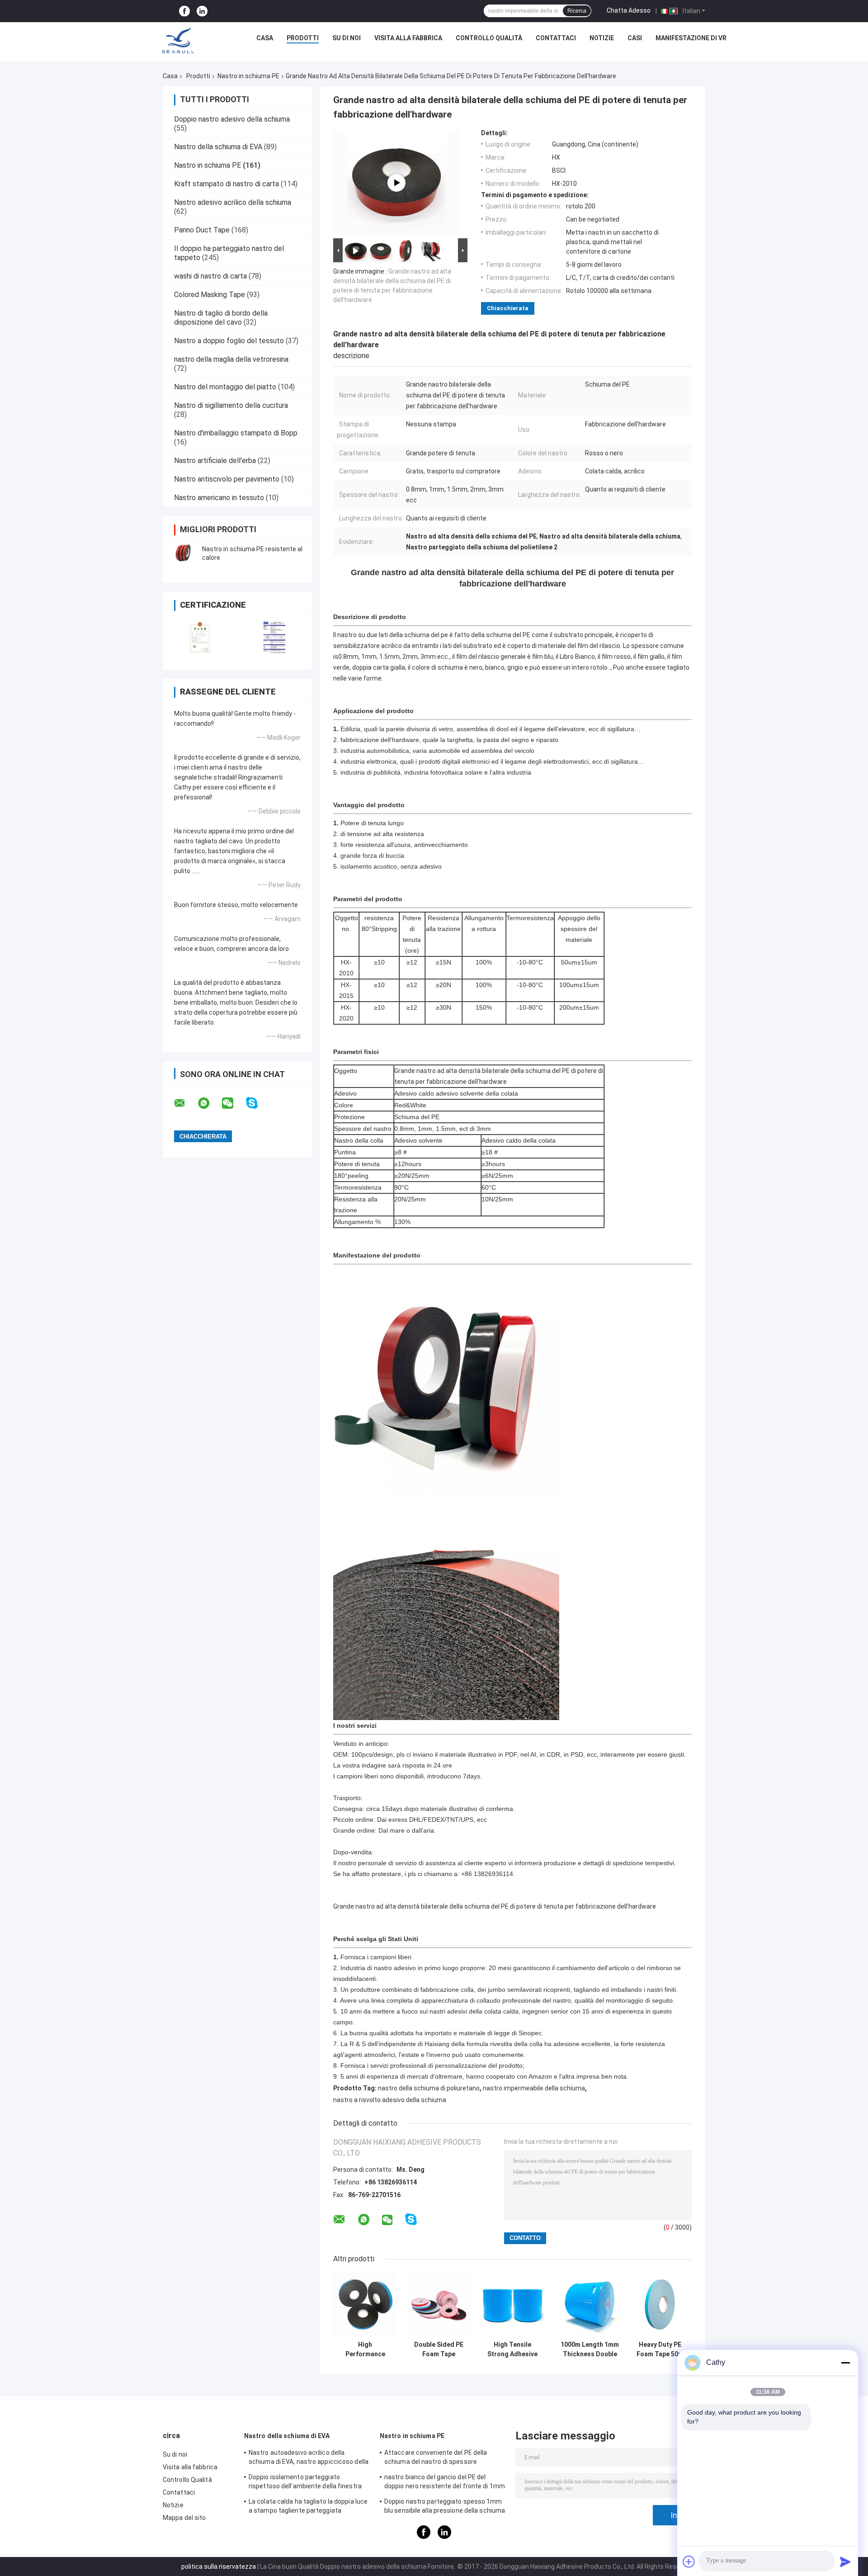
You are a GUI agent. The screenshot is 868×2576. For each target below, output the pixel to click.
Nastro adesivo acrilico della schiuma (233, 202)
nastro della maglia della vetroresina (231, 359)
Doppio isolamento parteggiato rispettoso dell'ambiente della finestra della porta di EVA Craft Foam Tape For (305, 2483)
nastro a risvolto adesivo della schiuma (390, 2100)
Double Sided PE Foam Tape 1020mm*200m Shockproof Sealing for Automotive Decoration (439, 2349)
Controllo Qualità (489, 38)
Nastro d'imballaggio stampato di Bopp (236, 433)
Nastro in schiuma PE (248, 76)
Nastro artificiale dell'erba (215, 461)
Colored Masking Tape (210, 295)
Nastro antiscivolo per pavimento (227, 479)
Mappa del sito (184, 2518)
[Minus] (845, 2363)
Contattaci (556, 38)
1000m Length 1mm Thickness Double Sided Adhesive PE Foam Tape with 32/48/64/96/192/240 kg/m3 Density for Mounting (590, 2349)
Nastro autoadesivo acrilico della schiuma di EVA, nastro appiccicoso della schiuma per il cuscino (309, 2458)
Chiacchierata (508, 308)
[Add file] (689, 2562)
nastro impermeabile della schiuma (534, 2088)
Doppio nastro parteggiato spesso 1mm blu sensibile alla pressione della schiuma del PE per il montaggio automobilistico (445, 2507)
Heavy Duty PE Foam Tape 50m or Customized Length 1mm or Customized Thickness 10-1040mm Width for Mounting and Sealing (660, 2349)
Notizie (602, 38)
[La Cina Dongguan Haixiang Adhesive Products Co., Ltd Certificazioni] (200, 637)
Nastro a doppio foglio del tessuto (229, 341)
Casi (635, 38)
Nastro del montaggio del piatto (225, 387)
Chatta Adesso (629, 10)
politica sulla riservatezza (219, 2567)
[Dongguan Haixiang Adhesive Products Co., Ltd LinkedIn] (202, 11)
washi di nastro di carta (210, 276)
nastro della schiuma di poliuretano (429, 2088)
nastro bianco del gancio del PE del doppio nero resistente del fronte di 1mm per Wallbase (445, 2483)
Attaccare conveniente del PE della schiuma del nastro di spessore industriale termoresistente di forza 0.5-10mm (443, 2458)
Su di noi (347, 38)
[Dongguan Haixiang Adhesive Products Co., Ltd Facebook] (184, 11)
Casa (265, 38)
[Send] (845, 2562)
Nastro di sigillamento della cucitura (231, 405)
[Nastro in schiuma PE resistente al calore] (183, 553)
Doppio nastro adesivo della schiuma (232, 119)
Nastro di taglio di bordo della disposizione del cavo (221, 318)
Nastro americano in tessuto (219, 498)
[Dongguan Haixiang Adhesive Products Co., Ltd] (178, 40)
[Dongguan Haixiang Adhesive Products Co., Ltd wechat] (233, 1103)
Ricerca (577, 11)
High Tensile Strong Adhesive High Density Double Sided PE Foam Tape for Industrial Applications (512, 2349)
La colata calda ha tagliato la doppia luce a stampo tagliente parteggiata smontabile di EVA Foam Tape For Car (308, 2507)
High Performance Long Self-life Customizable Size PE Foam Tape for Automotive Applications (365, 2349)
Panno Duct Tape (202, 230)
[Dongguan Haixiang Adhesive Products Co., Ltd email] (185, 1103)
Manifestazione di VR (691, 38)
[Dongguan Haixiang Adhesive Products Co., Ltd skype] (257, 1103)
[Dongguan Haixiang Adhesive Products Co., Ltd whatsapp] (209, 1103)
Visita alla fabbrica (408, 38)
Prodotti (303, 38)
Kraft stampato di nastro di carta (226, 184)
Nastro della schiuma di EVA (218, 147)
